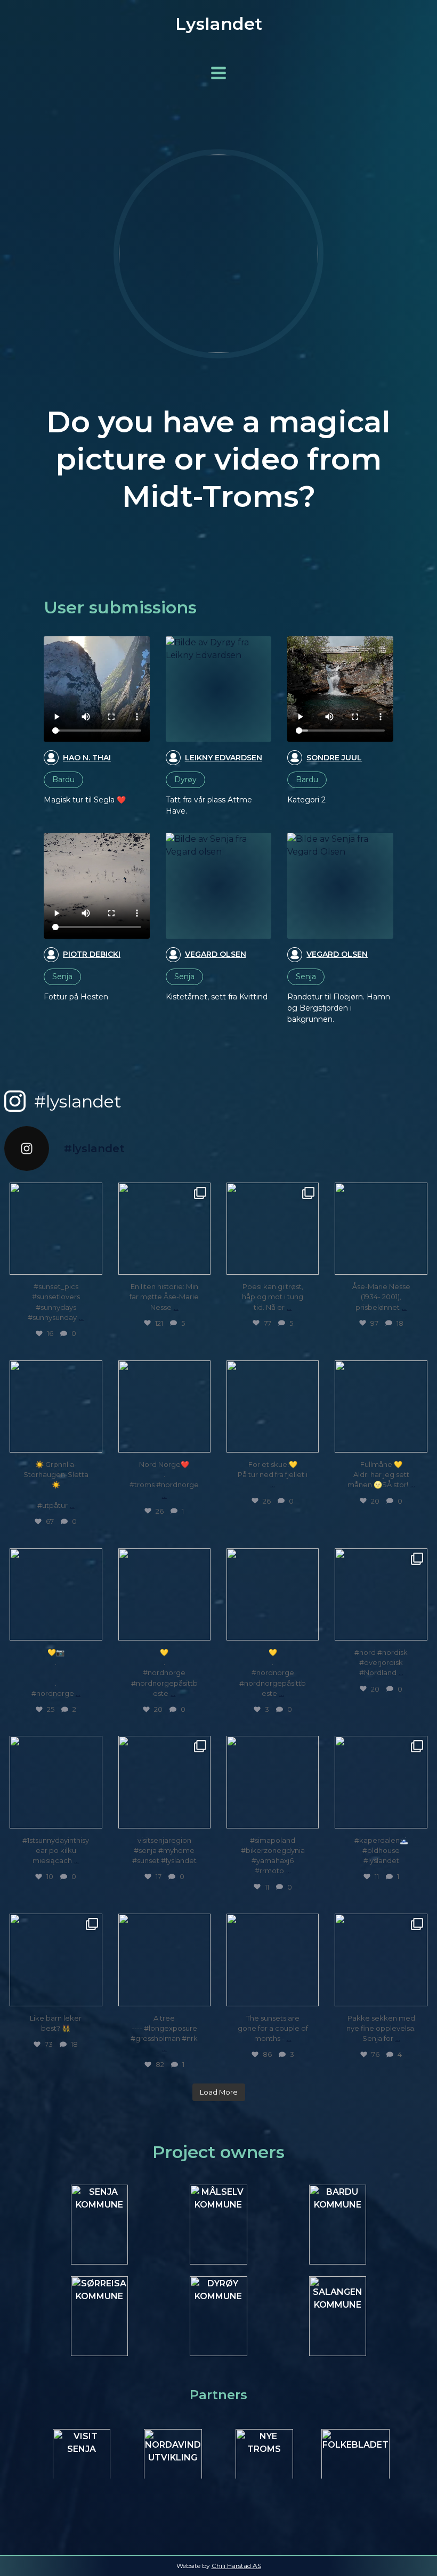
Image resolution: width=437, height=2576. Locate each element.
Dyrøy (185, 780)
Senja (62, 977)
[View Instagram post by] (93, 1265)
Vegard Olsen (337, 954)
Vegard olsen (216, 954)
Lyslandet (219, 24)
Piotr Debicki (92, 954)
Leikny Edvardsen (224, 758)
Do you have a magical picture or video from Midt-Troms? (218, 459)
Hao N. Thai (87, 758)
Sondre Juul (334, 758)
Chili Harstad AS (236, 2566)
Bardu (63, 780)
